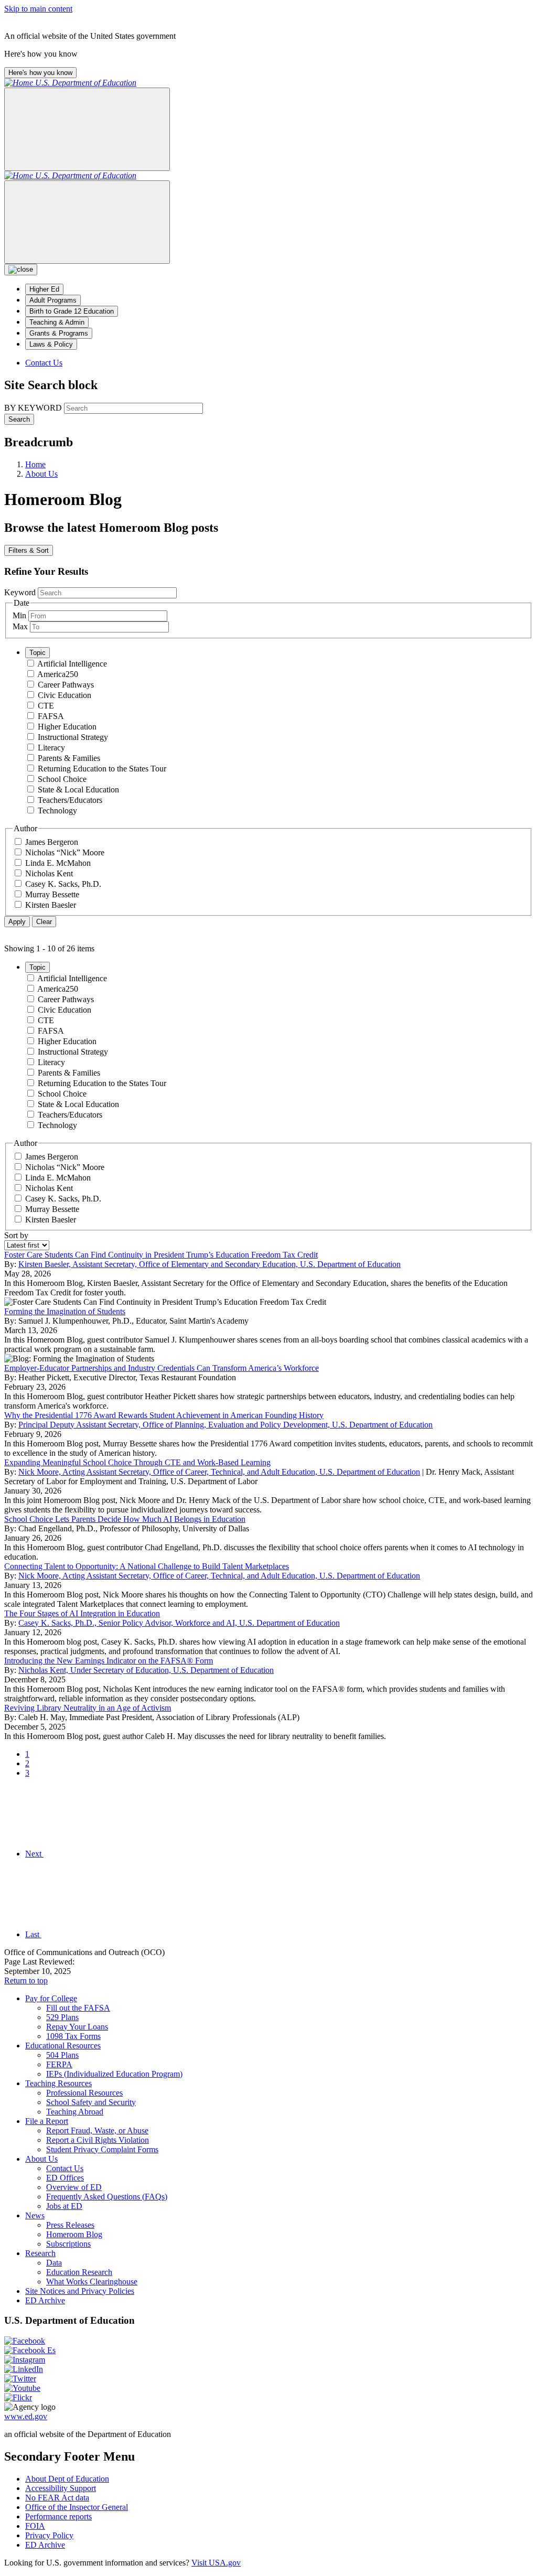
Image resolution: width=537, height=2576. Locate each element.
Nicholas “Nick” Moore (65, 852)
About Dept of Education (67, 2479)
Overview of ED (74, 2187)
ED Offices (65, 2178)
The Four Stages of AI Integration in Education (82, 1613)
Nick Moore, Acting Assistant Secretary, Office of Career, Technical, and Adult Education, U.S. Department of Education (219, 1472)
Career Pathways (66, 685)
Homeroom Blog (74, 2234)
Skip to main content (38, 9)
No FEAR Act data (57, 2498)
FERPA (59, 2064)
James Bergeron (52, 842)
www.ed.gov (26, 2416)
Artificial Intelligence (72, 664)
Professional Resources (84, 2093)
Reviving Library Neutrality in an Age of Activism (88, 1708)
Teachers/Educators (70, 800)
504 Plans (62, 2055)
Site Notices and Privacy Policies (80, 2291)
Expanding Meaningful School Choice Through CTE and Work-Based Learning (137, 1462)
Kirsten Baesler (51, 905)
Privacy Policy (49, 2535)
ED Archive (45, 2300)
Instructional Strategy (73, 737)
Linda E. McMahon (58, 863)
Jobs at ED (64, 2206)
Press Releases (70, 2225)
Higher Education (67, 727)
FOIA (35, 2526)
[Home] (20, 83)
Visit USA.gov (216, 2563)
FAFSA (51, 716)
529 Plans (62, 2017)
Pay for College (51, 1998)
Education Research (79, 2272)
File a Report (47, 2121)
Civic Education (65, 695)
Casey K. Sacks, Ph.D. (63, 884)
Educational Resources (63, 2046)
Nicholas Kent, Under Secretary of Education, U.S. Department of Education (146, 1670)
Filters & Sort (29, 550)
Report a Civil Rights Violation (98, 2140)
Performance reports (58, 2516)
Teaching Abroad (75, 2112)
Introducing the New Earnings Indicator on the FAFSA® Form (109, 1661)
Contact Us (44, 363)
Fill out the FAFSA (78, 2008)
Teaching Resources (58, 2083)
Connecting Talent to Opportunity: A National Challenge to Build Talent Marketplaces (147, 1566)
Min (19, 615)
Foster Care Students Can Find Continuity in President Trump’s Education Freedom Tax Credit (161, 1255)
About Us (41, 2159)
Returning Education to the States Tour (102, 769)
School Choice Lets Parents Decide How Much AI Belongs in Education (125, 1519)
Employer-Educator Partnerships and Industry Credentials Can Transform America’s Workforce (162, 1368)
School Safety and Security (91, 2102)
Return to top (26, 1981)
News (35, 2215)
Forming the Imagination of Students (65, 1311)
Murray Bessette (52, 894)
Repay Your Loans (77, 2027)
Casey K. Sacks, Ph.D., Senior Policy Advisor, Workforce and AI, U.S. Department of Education (179, 1623)
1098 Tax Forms (73, 2036)
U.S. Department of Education (86, 83)
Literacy (51, 748)
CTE (46, 706)
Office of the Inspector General (77, 2507)
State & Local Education (78, 790)
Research (40, 2253)
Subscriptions (68, 2244)
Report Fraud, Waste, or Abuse (97, 2130)
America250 (58, 674)
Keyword (20, 592)
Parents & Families (69, 758)
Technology (57, 811)
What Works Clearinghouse (92, 2282)
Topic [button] (37, 653)
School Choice (62, 779)
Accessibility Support (61, 2488)
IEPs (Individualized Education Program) (114, 2074)
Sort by (16, 1235)
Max (20, 626)
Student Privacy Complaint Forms (102, 2149)
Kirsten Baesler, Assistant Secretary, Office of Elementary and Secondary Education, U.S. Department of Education (210, 1264)
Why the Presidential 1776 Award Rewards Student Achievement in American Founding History (164, 1415)
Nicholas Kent (49, 873)
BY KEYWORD (33, 408)
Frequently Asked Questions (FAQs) (107, 2197)
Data (54, 2263)
